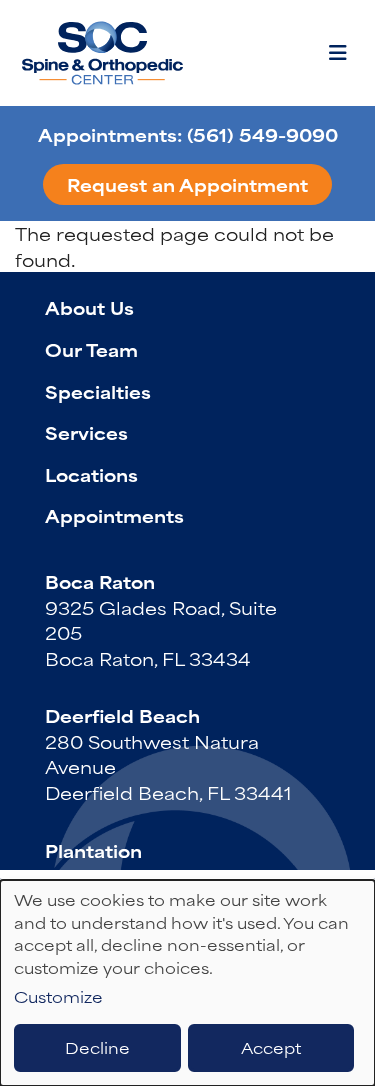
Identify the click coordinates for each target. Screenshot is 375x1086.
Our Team (91, 349)
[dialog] (187, 983)
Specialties (98, 391)
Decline (97, 1047)
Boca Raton (100, 581)
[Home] (105, 53)
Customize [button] (58, 997)
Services (86, 432)
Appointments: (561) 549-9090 (188, 134)
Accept (271, 1047)
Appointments (114, 515)
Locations (91, 474)
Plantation (93, 850)
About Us (89, 307)
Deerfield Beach (122, 715)
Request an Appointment (187, 184)
